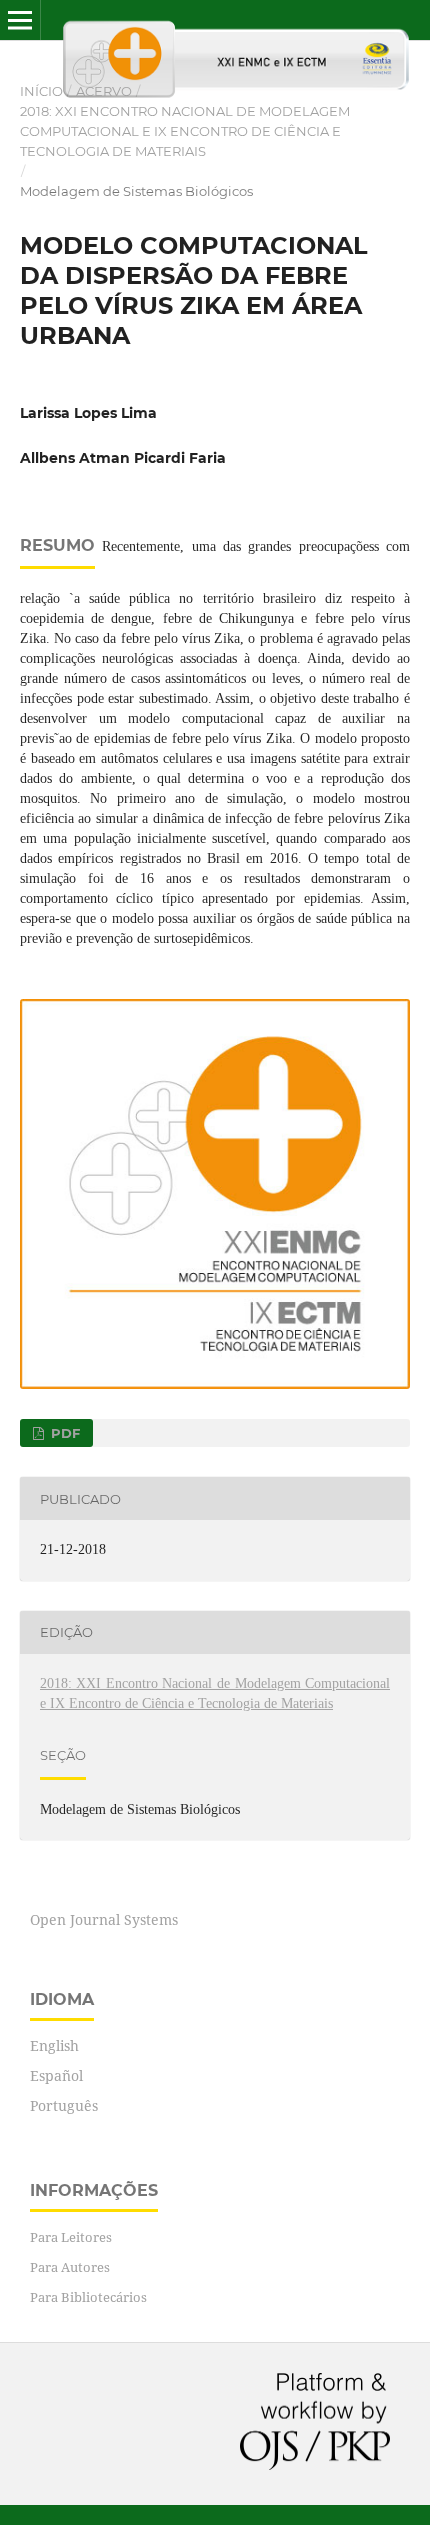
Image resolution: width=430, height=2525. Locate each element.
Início (41, 91)
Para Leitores (71, 2237)
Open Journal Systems (104, 1919)
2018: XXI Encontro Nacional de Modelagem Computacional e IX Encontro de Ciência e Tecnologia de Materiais (185, 131)
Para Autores (70, 2267)
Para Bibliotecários (88, 2297)
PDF (63, 1433)
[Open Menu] (20, 20)
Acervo (104, 91)
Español (56, 2075)
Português (64, 2105)
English (54, 2045)
